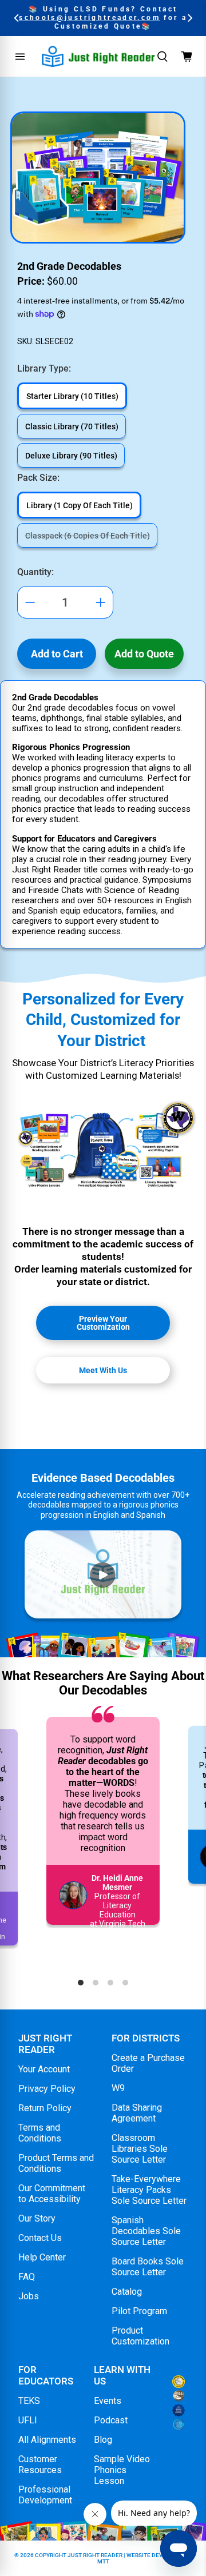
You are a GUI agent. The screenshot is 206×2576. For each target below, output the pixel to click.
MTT (103, 2561)
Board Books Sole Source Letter (148, 2267)
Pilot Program (139, 2311)
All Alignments (47, 2440)
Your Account (44, 2069)
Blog (103, 2440)
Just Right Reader (95, 2555)
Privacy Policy (47, 2089)
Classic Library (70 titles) (72, 426)
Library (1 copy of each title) (80, 505)
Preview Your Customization (103, 1323)
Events (108, 2401)
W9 (118, 2088)
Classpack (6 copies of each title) (88, 536)
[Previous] (17, 18)
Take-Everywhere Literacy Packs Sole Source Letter (149, 2190)
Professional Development (45, 2495)
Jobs (29, 2296)
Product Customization (140, 2336)
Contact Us (40, 2238)
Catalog (127, 2292)
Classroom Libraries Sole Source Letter (140, 2149)
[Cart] (187, 57)
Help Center (42, 2257)
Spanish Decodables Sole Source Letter (146, 2231)
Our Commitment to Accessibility (52, 2194)
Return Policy (45, 2108)
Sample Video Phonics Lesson (122, 2470)
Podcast (111, 2420)
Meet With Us (103, 1370)
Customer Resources (40, 2465)
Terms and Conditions (40, 2133)
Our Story (37, 2218)
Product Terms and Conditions (56, 2163)
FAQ (27, 2277)
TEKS (29, 2401)
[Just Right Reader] (98, 56)
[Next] (189, 18)
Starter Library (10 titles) (72, 396)
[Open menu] (20, 57)
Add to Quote (144, 654)
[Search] (163, 57)
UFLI (28, 2420)
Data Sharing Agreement (137, 2113)
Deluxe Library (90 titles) (71, 456)
